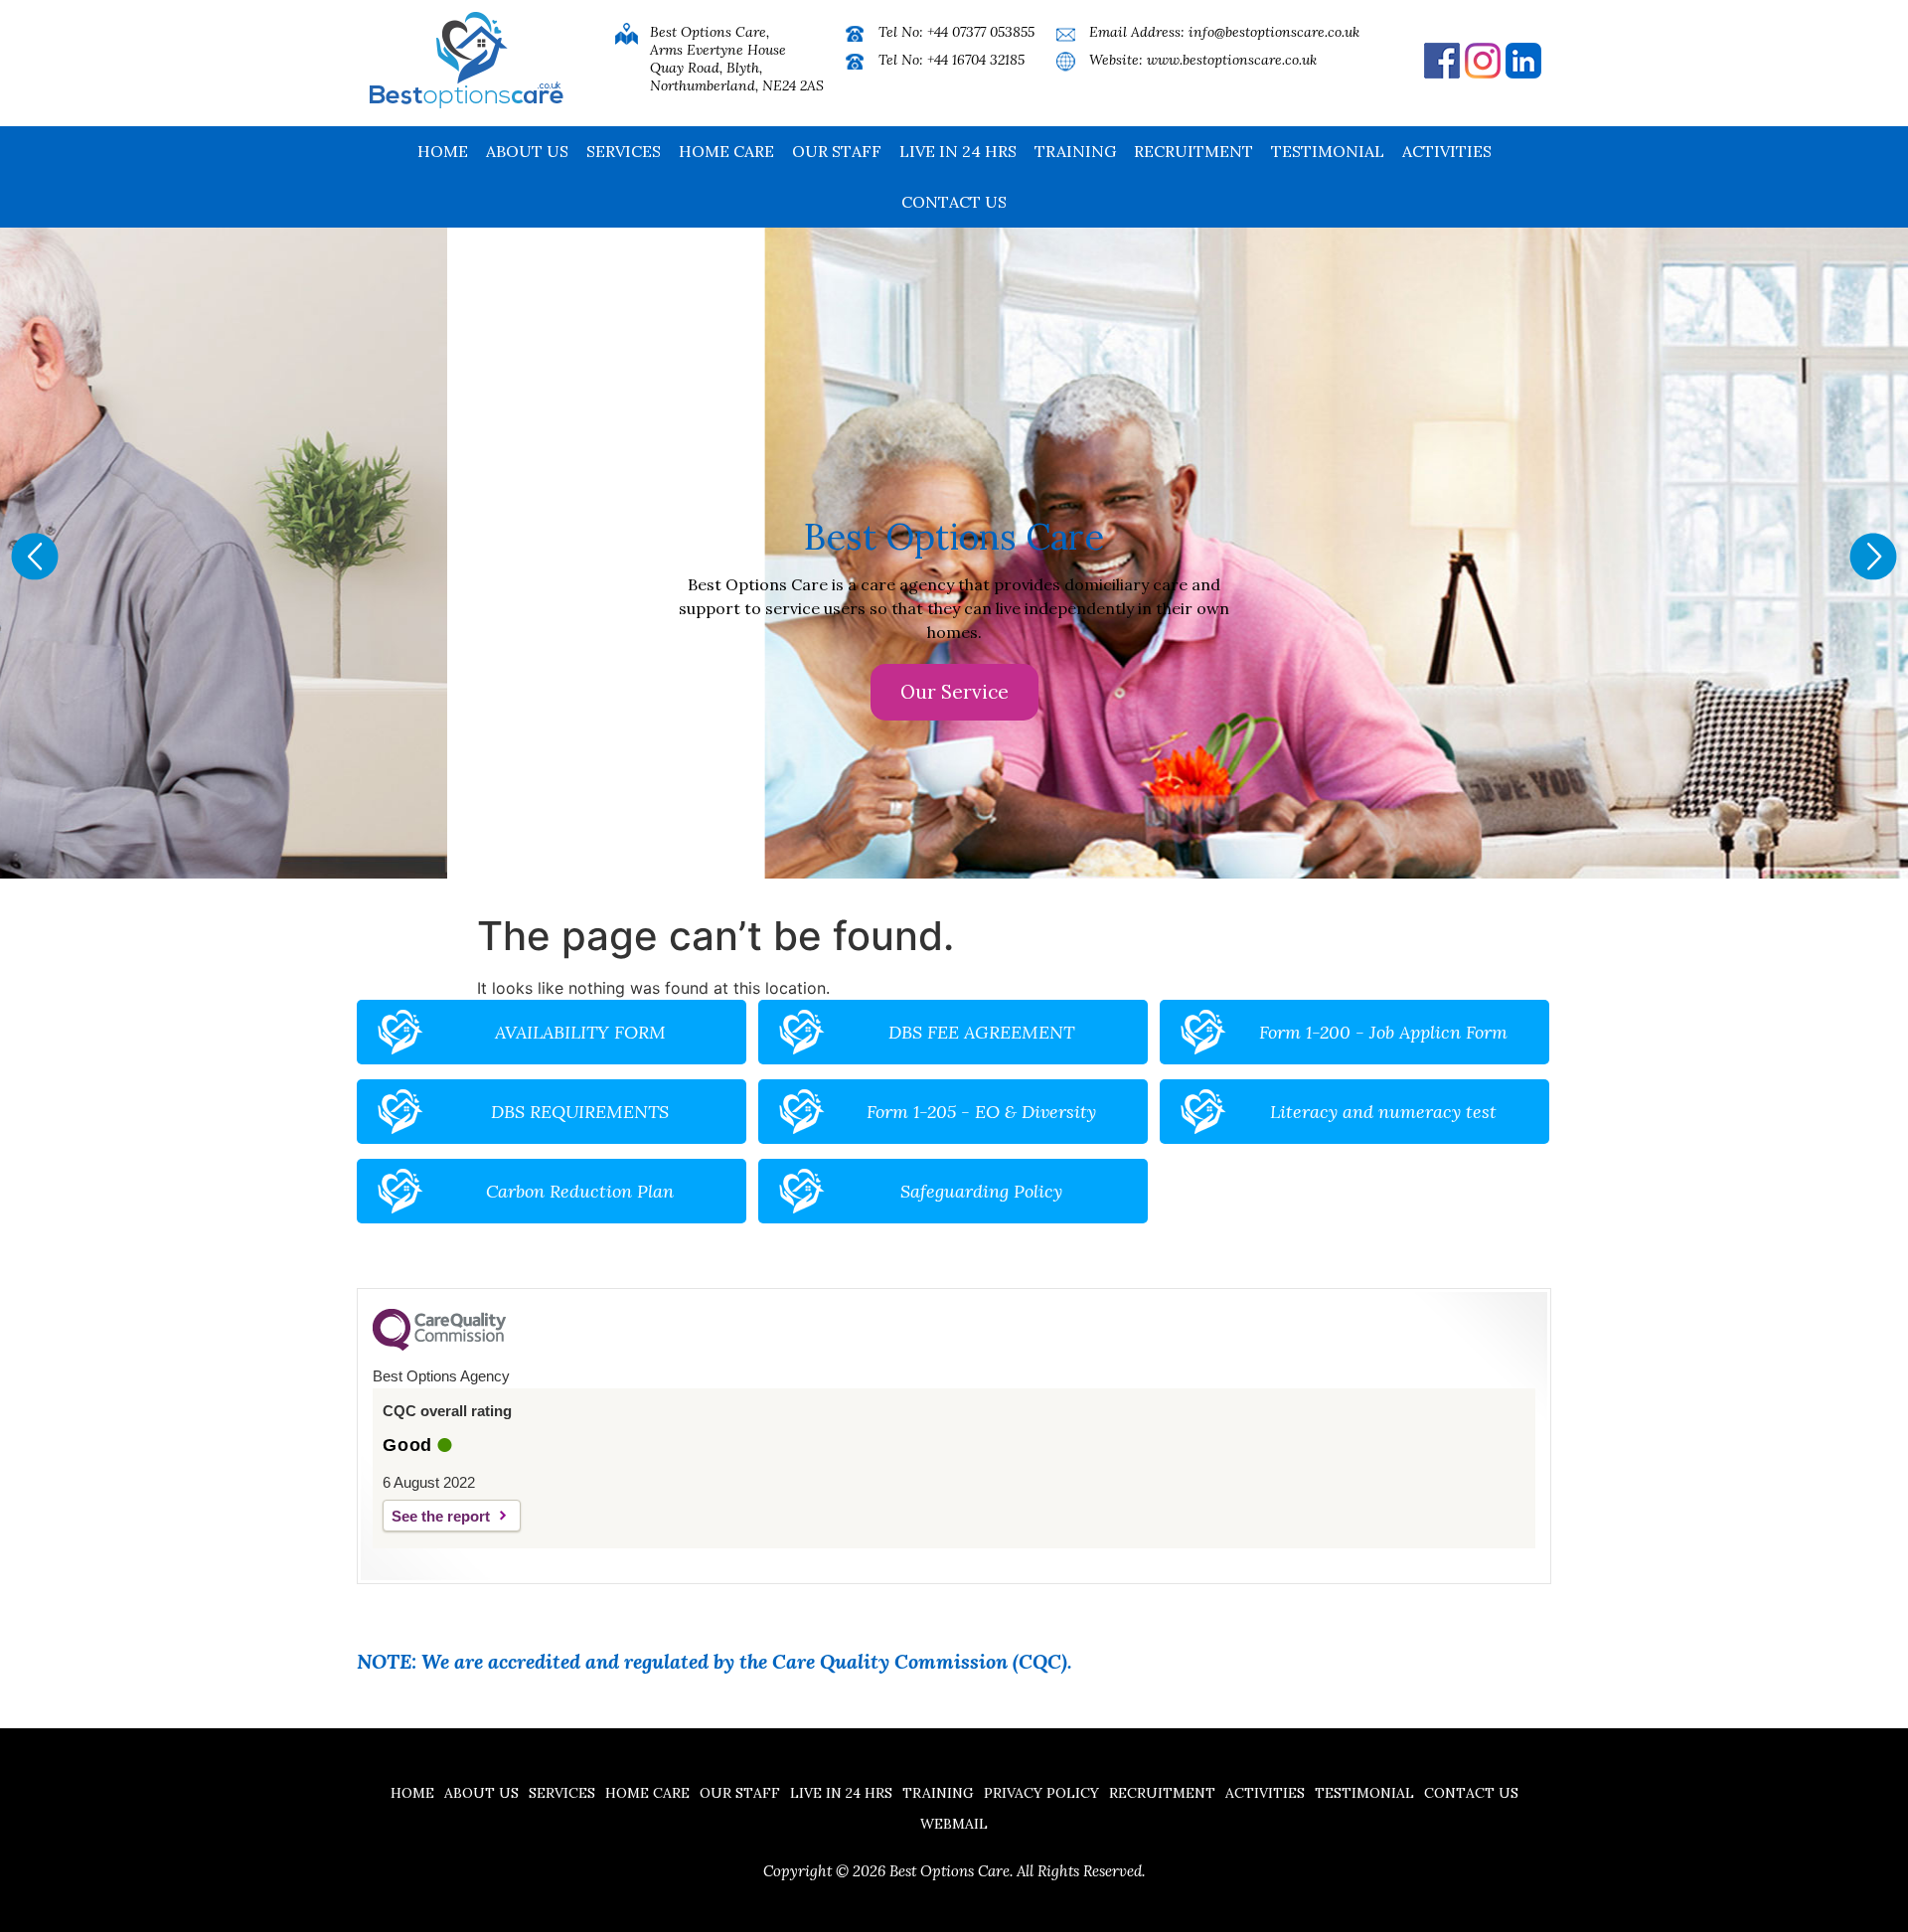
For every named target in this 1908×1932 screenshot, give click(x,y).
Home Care (726, 151)
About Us (527, 151)
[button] (35, 557)
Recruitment (1193, 151)
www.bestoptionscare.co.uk (1232, 60)
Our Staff (837, 151)
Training (1075, 151)
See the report (441, 1516)
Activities (1447, 151)
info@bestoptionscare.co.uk (1274, 32)
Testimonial (1328, 151)
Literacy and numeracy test (1383, 1112)
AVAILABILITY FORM (580, 1032)
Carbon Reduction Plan (580, 1191)
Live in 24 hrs (958, 151)
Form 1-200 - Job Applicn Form (1383, 1032)
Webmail (954, 1824)
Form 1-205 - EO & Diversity (981, 1112)
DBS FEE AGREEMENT (981, 1032)
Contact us (954, 202)
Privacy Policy (1041, 1793)
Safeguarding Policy (981, 1191)
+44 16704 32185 (976, 60)
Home (443, 151)
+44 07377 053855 (981, 32)
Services (624, 151)
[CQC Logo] (439, 1346)
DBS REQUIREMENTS (580, 1112)
